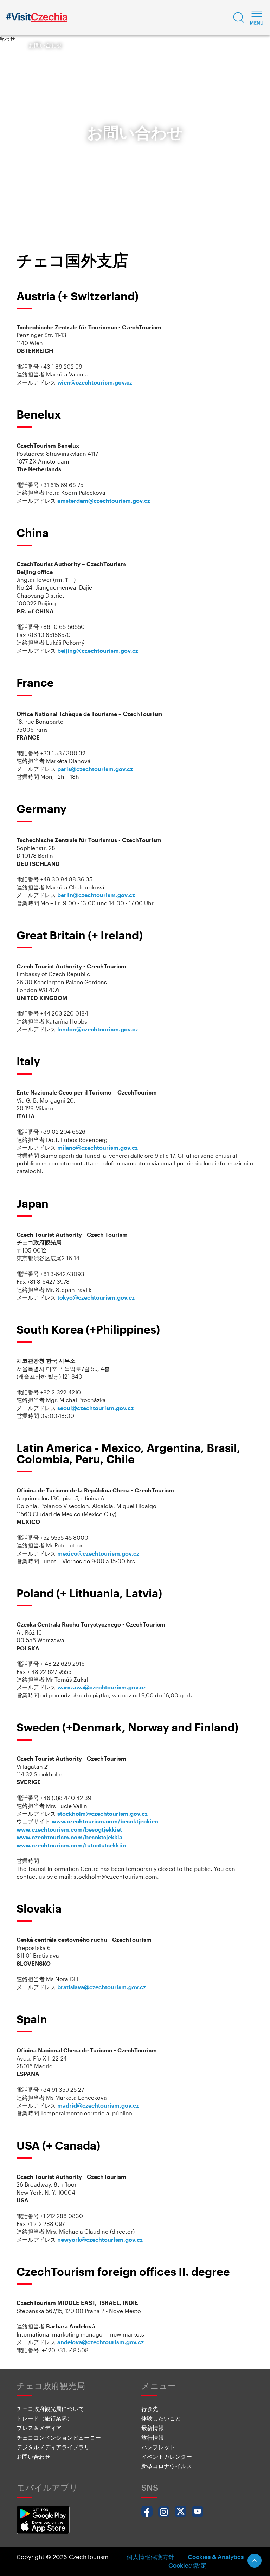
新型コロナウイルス (167, 2466)
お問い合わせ (33, 2456)
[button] (239, 18)
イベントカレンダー (167, 2456)
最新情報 (153, 2428)
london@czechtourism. (89, 1029)
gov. (138, 501)
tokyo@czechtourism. (87, 1297)
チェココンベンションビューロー (59, 2437)
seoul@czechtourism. (87, 1408)
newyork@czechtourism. (91, 2239)
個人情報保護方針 (150, 2557)
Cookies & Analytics (216, 2557)
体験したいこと (161, 2418)
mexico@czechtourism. (89, 1553)
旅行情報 (153, 2437)
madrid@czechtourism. (89, 2105)
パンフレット (158, 2447)
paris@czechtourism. (86, 769)
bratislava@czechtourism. (93, 1987)
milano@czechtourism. (89, 1147)
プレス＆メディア (39, 2428)
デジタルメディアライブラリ (53, 2447)
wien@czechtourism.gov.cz (95, 382)
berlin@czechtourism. (87, 895)
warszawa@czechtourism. (93, 1687)
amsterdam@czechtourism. (95, 501)
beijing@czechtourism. (89, 650)
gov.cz (129, 650)
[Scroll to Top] (255, 2561)
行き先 (150, 2409)
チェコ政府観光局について (50, 2409)
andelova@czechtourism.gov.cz (101, 2342)
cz (147, 501)
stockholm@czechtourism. (94, 1813)
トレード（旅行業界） (45, 2418)
